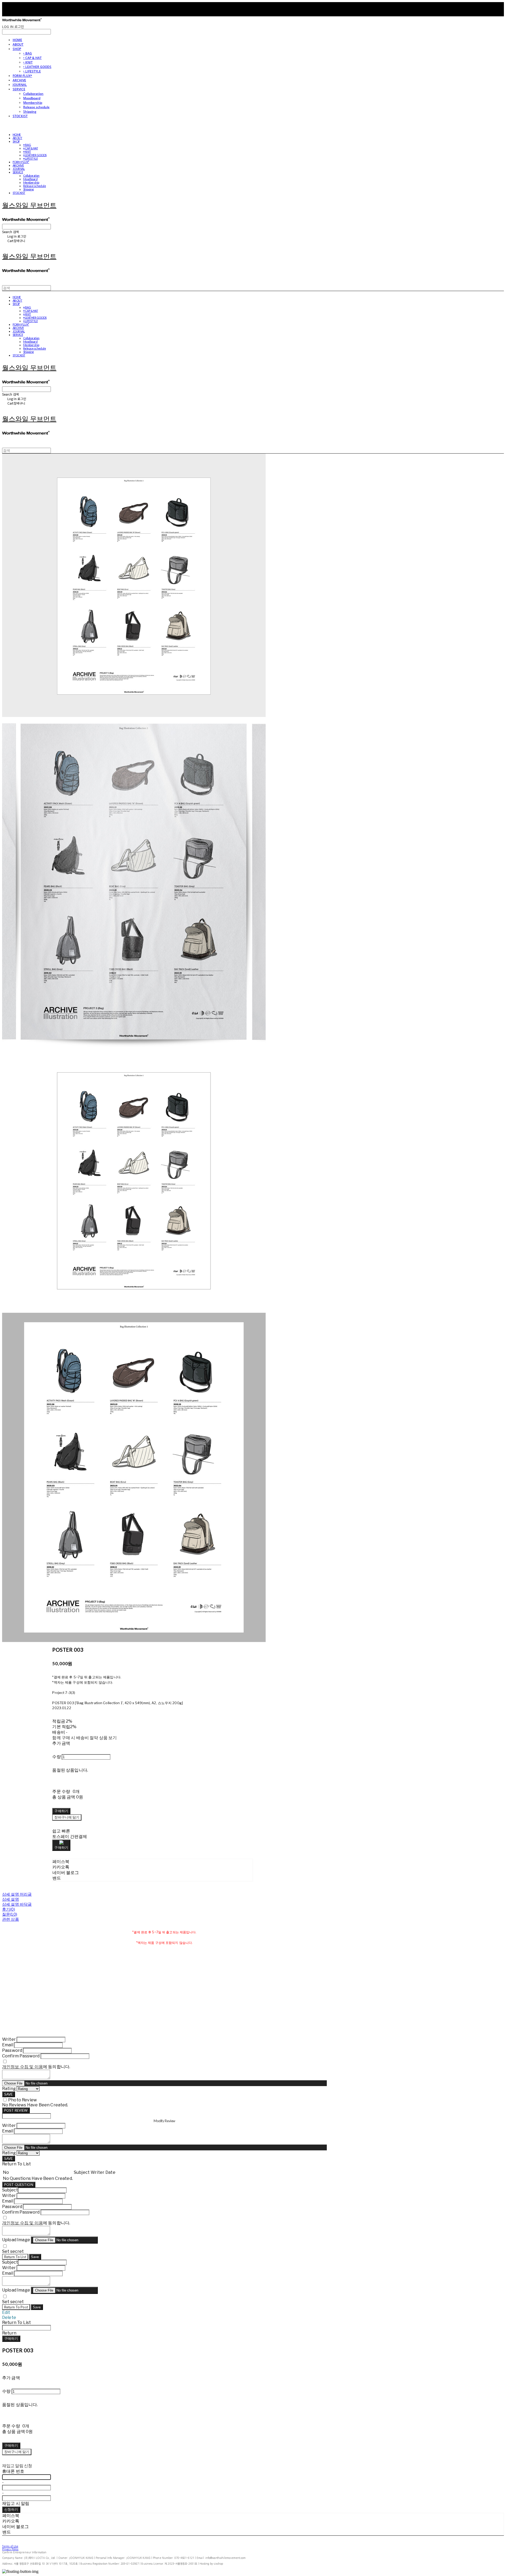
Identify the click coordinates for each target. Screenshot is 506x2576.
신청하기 (11, 2509)
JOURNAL (20, 85)
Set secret (13, 2251)
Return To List (15, 2257)
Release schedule (36, 107)
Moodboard (32, 98)
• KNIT (28, 62)
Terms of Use (10, 2546)
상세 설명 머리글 (17, 1894)
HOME (17, 40)
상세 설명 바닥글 (17, 1904)
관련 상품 (11, 1919)
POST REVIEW (16, 2110)
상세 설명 (11, 1899)
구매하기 (11, 2338)
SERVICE (19, 89)
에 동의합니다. (36, 2067)
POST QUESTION (19, 2185)
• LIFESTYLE (32, 71)
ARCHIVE (19, 80)
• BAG (28, 53)
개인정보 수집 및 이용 (23, 2067)
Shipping (30, 112)
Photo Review (23, 2100)
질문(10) (10, 1914)
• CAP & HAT (32, 58)
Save (35, 2257)
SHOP (17, 49)
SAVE (9, 2094)
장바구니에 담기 (17, 2452)
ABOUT (18, 44)
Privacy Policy (10, 2549)
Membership (33, 103)
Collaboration (33, 94)
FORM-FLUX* (22, 76)
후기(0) (9, 1909)
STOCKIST (20, 116)
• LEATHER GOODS (37, 67)
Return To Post (16, 2307)
